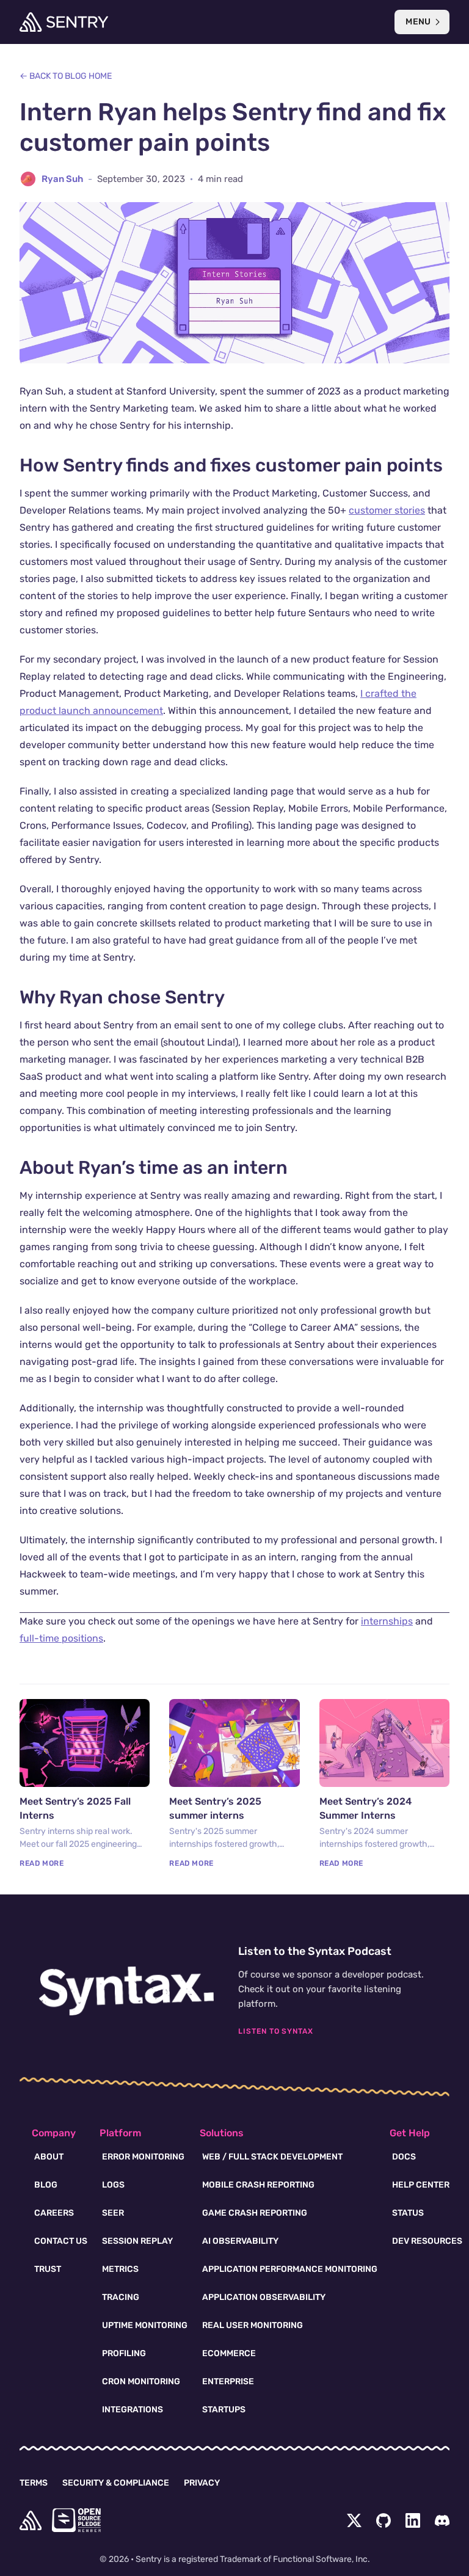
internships (387, 1621)
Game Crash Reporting (255, 2213)
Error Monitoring (143, 2157)
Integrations (133, 2410)
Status (408, 2213)
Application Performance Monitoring (290, 2269)
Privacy (202, 2483)
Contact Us (61, 2241)
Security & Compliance (116, 2483)
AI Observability (240, 2241)
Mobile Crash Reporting (258, 2185)
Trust (48, 2269)
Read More (42, 1863)
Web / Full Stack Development (272, 2157)
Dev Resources (427, 2241)
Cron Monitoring (141, 2381)
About (49, 2157)
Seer (113, 2213)
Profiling (124, 2353)
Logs (113, 2185)
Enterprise (228, 2381)
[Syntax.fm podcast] (126, 1991)
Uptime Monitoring (145, 2325)
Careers (54, 2213)
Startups (224, 2410)
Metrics (120, 2269)
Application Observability (264, 2297)
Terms (34, 2483)
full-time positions (61, 1638)
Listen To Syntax (276, 2031)
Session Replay (137, 2241)
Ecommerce (229, 2353)
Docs (404, 2157)
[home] (31, 2520)
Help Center (421, 2185)
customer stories (387, 510)
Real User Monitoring (253, 2325)
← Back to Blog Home (66, 76)
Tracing (121, 2297)
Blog (46, 2185)
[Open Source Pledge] (76, 2520)
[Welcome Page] (64, 22)
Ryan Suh (62, 179)
